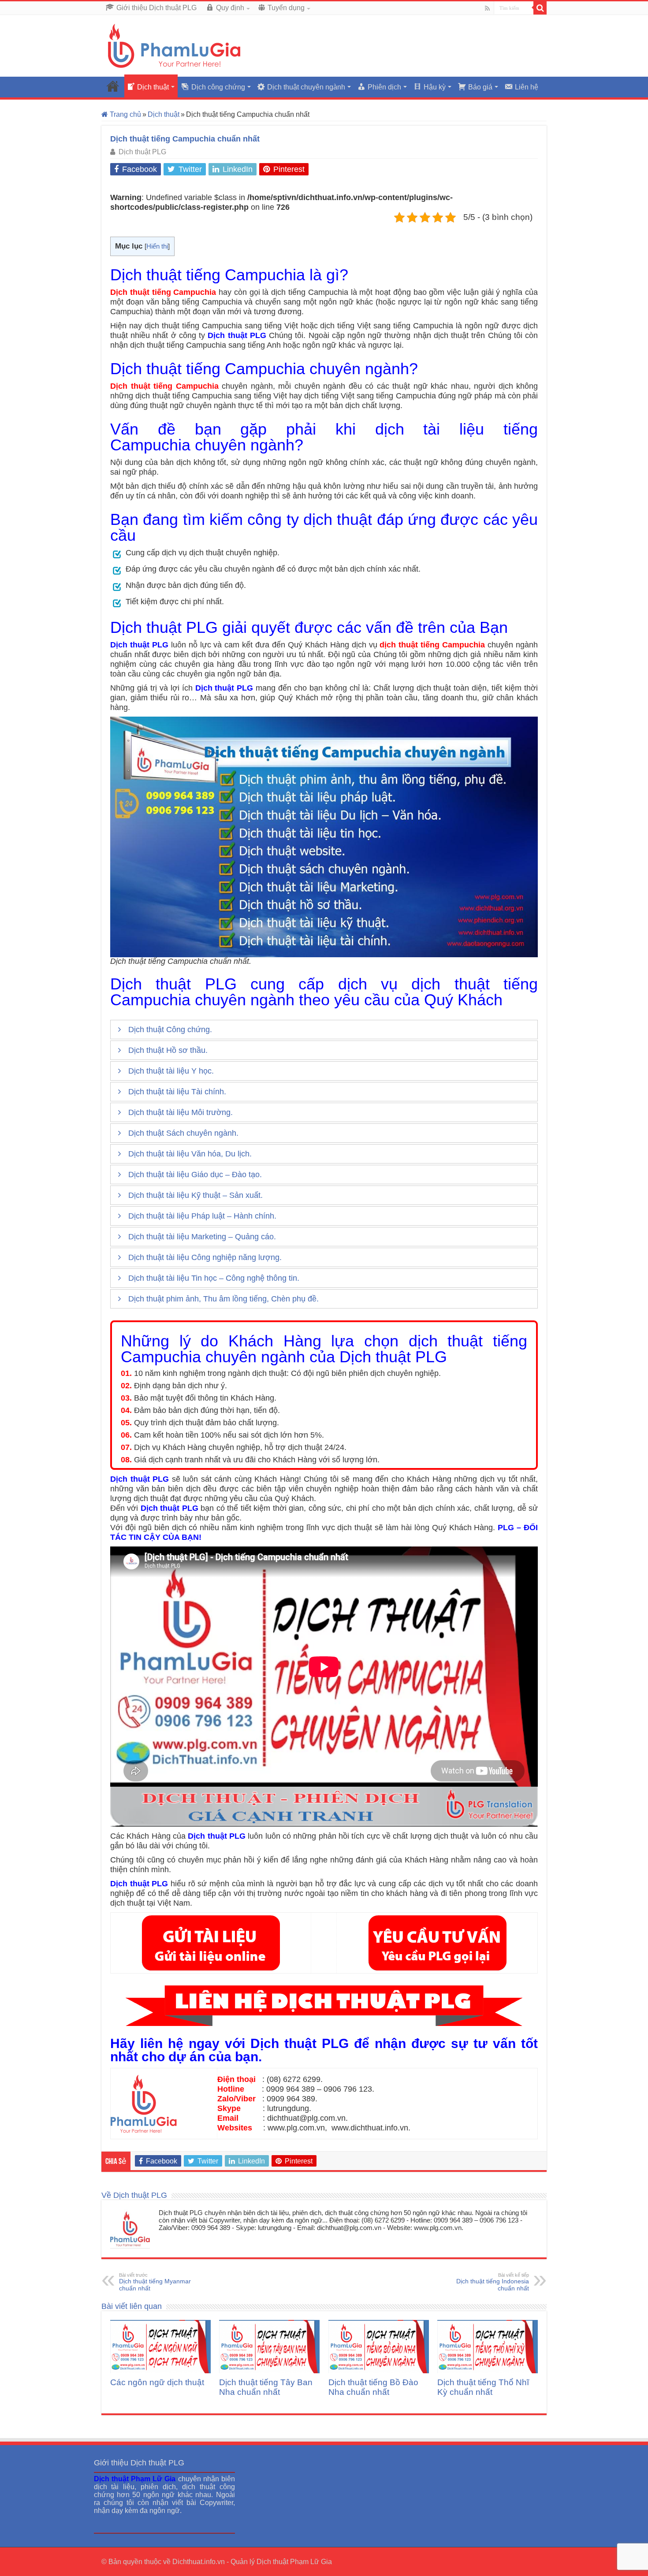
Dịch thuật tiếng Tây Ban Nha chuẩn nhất (266, 2387)
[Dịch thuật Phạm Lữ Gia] (174, 45)
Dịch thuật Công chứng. (170, 1030)
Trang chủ (125, 114)
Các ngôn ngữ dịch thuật (157, 2382)
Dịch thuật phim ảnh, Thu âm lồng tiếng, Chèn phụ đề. (223, 1299)
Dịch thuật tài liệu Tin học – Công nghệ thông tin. (214, 1278)
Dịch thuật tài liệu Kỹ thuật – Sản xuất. (196, 1195)
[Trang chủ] (113, 86)
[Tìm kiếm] (540, 8)
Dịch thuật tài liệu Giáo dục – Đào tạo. (195, 1175)
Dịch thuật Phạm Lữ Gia (294, 2562)
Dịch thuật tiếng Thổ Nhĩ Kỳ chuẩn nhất (483, 2387)
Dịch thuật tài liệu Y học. (171, 1071)
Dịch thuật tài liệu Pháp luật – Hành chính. (202, 1216)
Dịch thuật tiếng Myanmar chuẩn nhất (155, 2282)
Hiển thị (157, 246)
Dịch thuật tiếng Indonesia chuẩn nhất (493, 2282)
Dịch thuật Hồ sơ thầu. (168, 1050)
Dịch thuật (164, 114)
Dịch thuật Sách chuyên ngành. (183, 1133)
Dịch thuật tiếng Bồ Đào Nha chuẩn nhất (373, 2387)
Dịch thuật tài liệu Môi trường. (181, 1112)
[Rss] (487, 8)
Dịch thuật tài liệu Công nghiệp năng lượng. (205, 1257)
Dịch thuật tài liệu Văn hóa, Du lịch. (190, 1154)
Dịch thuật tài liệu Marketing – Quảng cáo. (202, 1237)
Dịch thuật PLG (142, 152)
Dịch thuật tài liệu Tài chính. (177, 1092)
